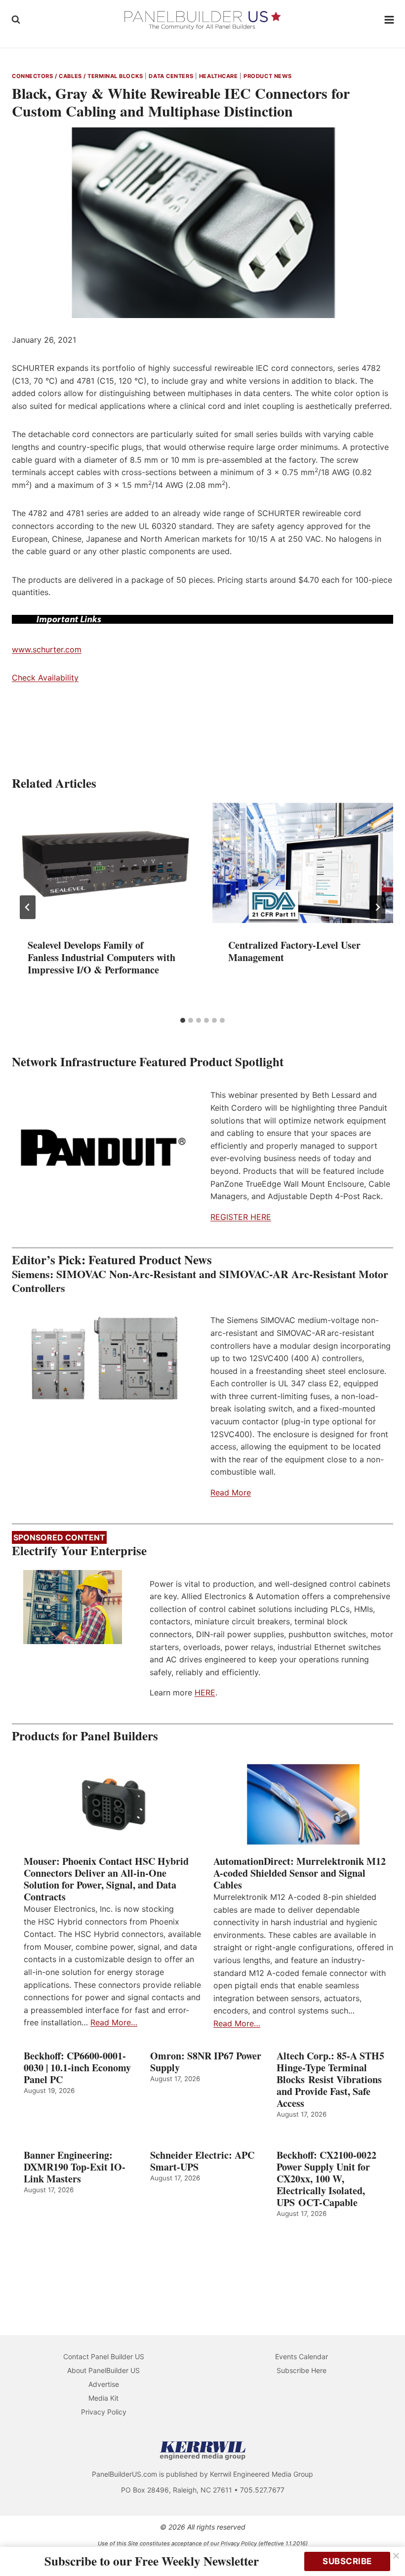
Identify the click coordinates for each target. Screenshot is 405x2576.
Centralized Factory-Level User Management (294, 951)
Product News (268, 76)
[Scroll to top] (386, 2548)
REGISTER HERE (241, 1217)
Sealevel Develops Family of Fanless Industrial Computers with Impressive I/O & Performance (101, 957)
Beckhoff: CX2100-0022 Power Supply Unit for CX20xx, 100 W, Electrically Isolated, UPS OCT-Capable (326, 2179)
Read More (231, 1492)
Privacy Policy (104, 2412)
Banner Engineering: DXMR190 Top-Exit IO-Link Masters (75, 2167)
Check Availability (45, 678)
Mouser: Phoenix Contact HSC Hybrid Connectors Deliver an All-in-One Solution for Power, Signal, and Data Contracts (106, 1879)
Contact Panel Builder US (104, 2356)
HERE (205, 1692)
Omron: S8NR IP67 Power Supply (206, 2062)
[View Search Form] (16, 20)
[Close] (396, 2556)
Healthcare (219, 76)
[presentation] (102, 863)
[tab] (183, 1020)
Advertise (104, 2384)
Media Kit (103, 2398)
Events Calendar (302, 2356)
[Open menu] (389, 20)
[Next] (377, 907)
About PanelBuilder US (103, 2370)
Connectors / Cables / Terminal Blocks (78, 76)
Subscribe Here (302, 2370)
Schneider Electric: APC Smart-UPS (202, 2161)
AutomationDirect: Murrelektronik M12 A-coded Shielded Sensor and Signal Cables (300, 1873)
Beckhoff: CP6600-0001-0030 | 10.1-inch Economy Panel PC (77, 2068)
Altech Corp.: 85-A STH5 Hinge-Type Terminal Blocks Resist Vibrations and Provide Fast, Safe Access (330, 2080)
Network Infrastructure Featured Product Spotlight (148, 1062)
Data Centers (171, 76)
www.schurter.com (47, 649)
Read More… (114, 2022)
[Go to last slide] (28, 907)
